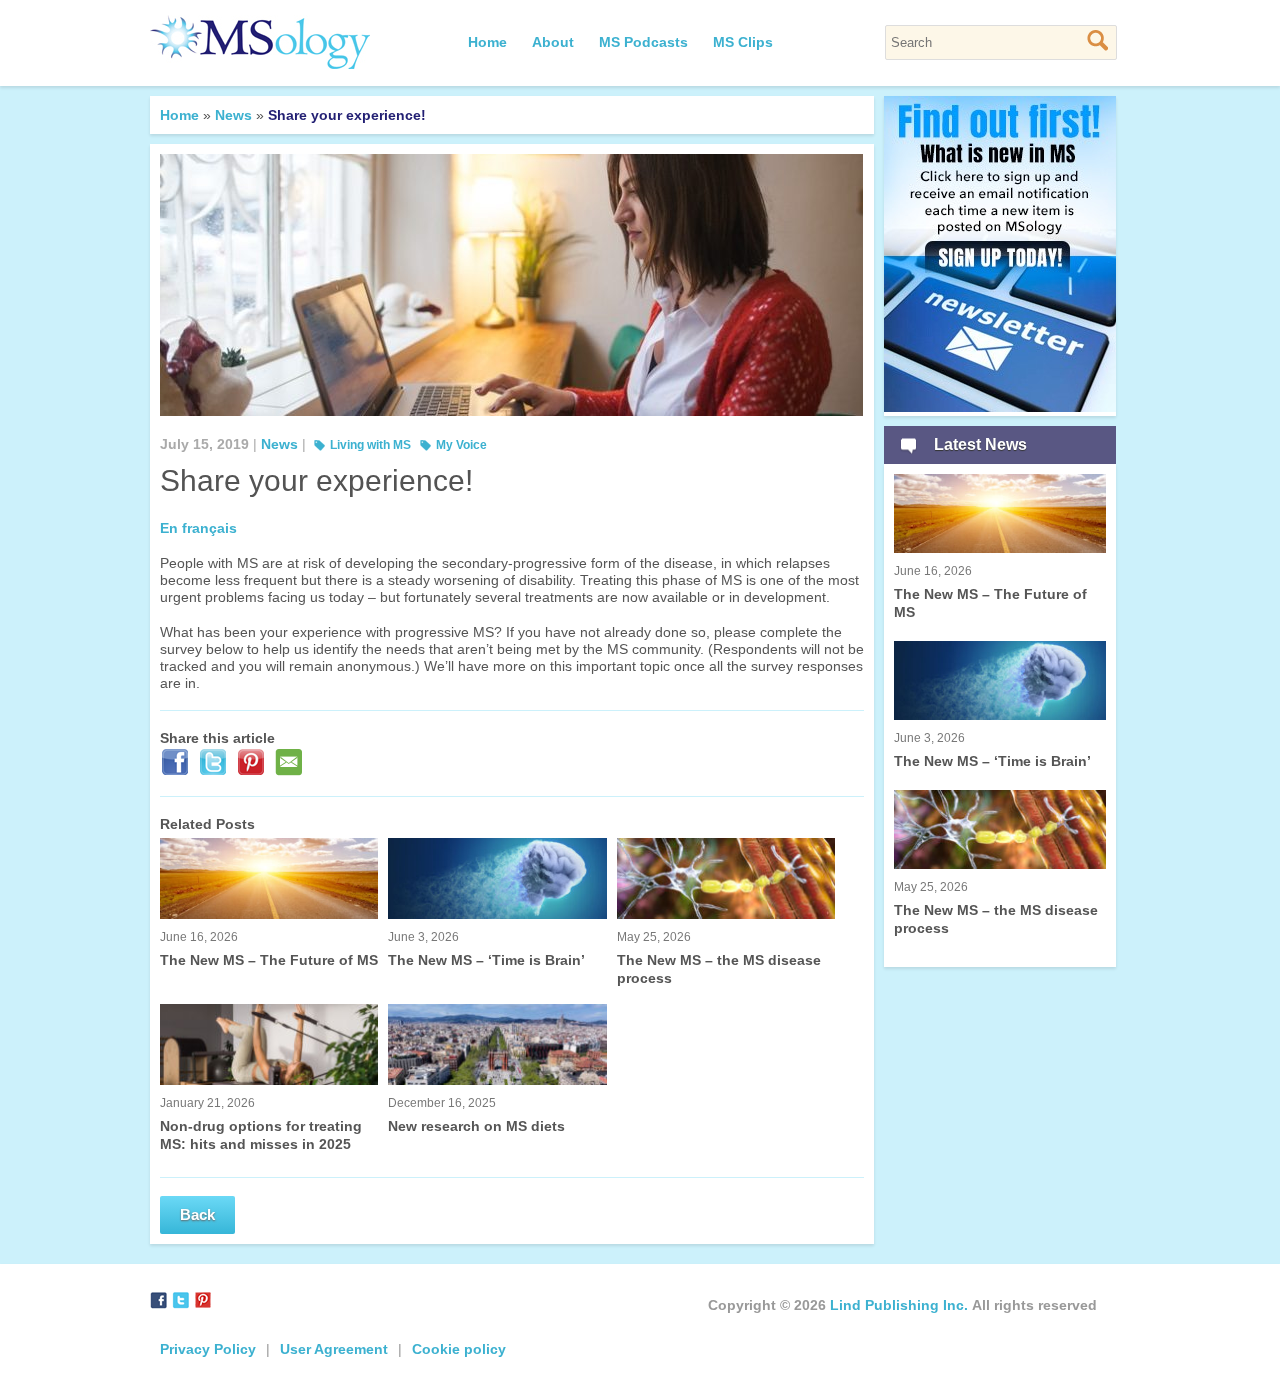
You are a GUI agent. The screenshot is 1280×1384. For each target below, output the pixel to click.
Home (487, 42)
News (233, 115)
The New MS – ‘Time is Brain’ (486, 949)
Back (197, 1214)
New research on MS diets (476, 1115)
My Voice (461, 445)
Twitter (215, 765)
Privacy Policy (208, 1349)
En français (198, 528)
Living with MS (370, 445)
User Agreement (334, 1349)
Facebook (177, 765)
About (553, 42)
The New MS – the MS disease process (719, 958)
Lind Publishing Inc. (899, 1305)
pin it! (253, 765)
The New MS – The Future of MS (269, 949)
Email (291, 765)
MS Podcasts (643, 42)
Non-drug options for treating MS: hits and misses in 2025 (261, 1124)
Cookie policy (459, 1349)
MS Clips (743, 42)
